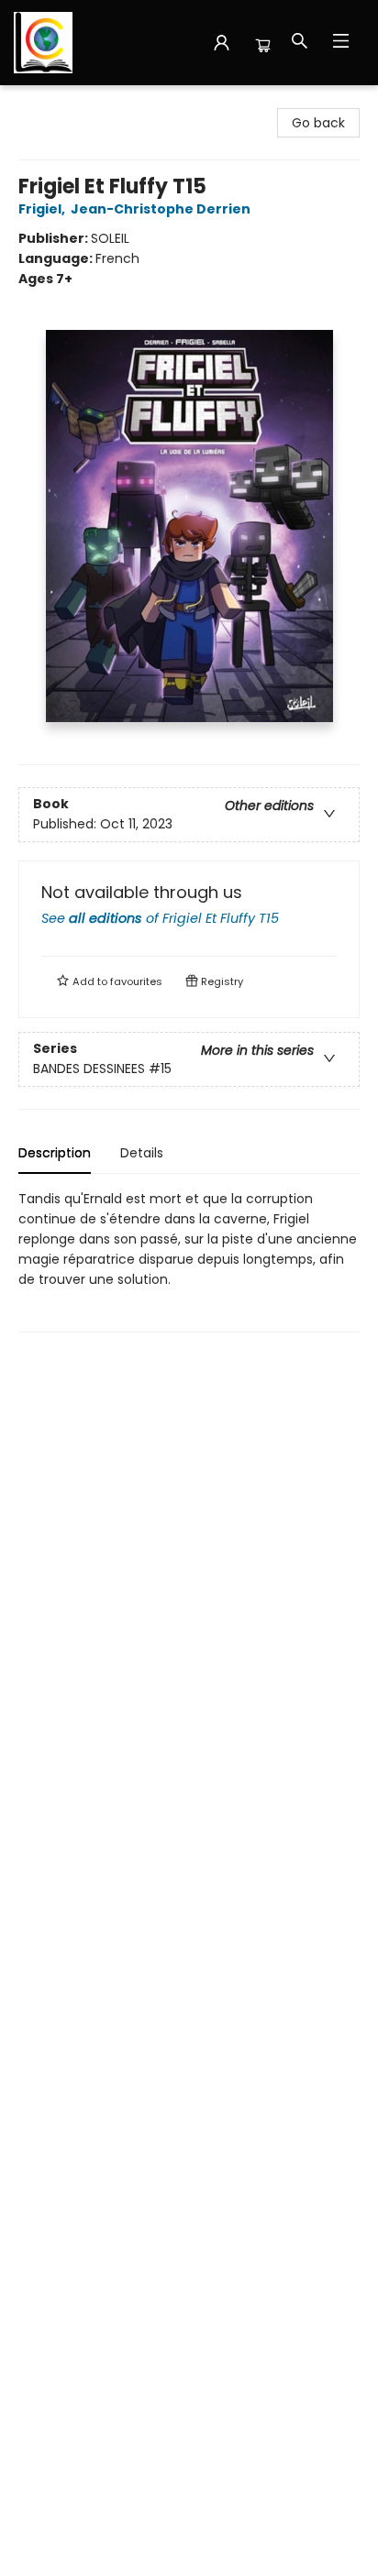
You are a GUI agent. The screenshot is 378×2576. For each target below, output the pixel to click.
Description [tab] (55, 1153)
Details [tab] (142, 1153)
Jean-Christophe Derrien (161, 209)
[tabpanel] (189, 1261)
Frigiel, (43, 209)
